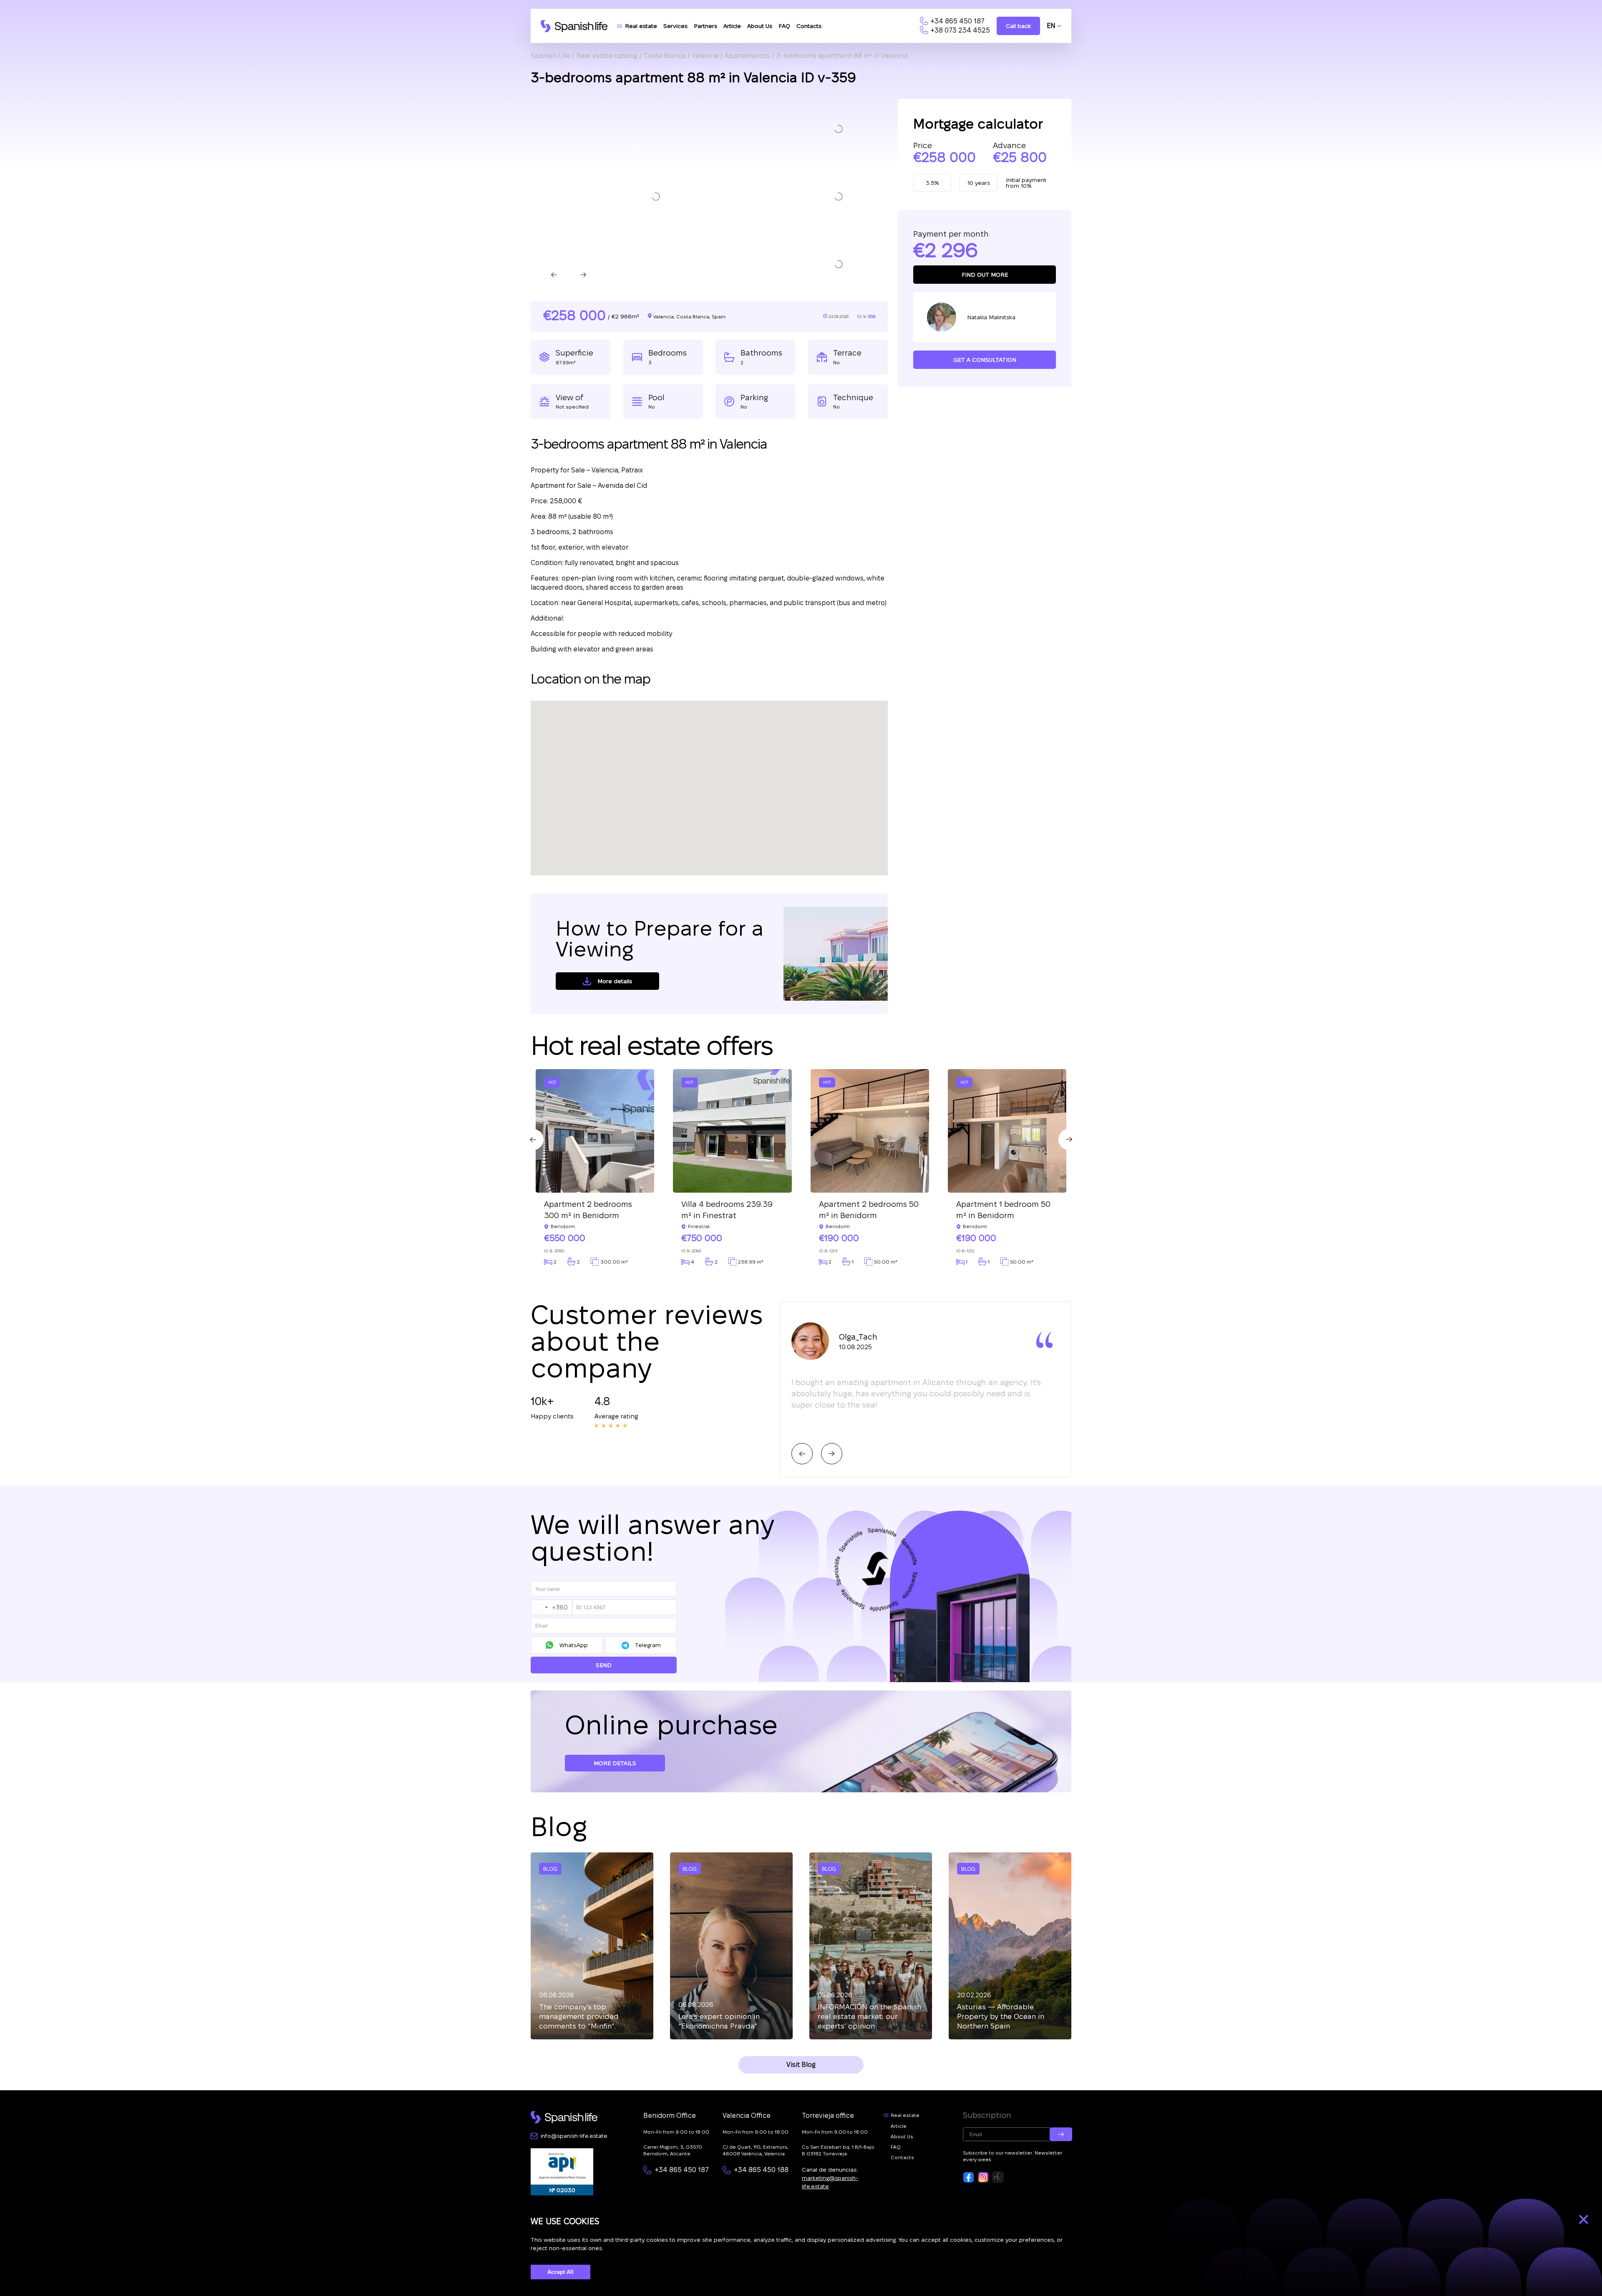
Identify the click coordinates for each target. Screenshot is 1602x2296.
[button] (838, 129)
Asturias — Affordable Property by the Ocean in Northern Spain (1001, 2016)
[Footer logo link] (564, 2117)
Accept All (560, 2272)
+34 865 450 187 (957, 21)
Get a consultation (985, 360)
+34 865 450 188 (761, 2170)
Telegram (648, 1645)
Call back (1018, 26)
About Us (760, 26)
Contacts (809, 26)
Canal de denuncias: (830, 2178)
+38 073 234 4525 (960, 30)
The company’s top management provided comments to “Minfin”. (579, 2016)
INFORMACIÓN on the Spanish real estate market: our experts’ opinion (869, 2016)
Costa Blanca (665, 56)
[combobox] (552, 1607)
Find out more (985, 275)
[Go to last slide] (554, 275)
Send (604, 1665)
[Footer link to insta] (983, 2177)
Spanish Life (550, 56)
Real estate (641, 26)
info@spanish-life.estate (574, 2136)
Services (675, 26)
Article (732, 26)
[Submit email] (1061, 2134)
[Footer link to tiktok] (998, 2177)
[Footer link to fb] (969, 2177)
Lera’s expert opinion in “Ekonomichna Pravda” (719, 2021)
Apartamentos (747, 56)
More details (615, 981)
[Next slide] (583, 275)
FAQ (784, 26)
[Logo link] (574, 26)
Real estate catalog (607, 56)
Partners (705, 26)
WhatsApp (574, 1645)
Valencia (705, 56)
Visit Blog (801, 2065)
